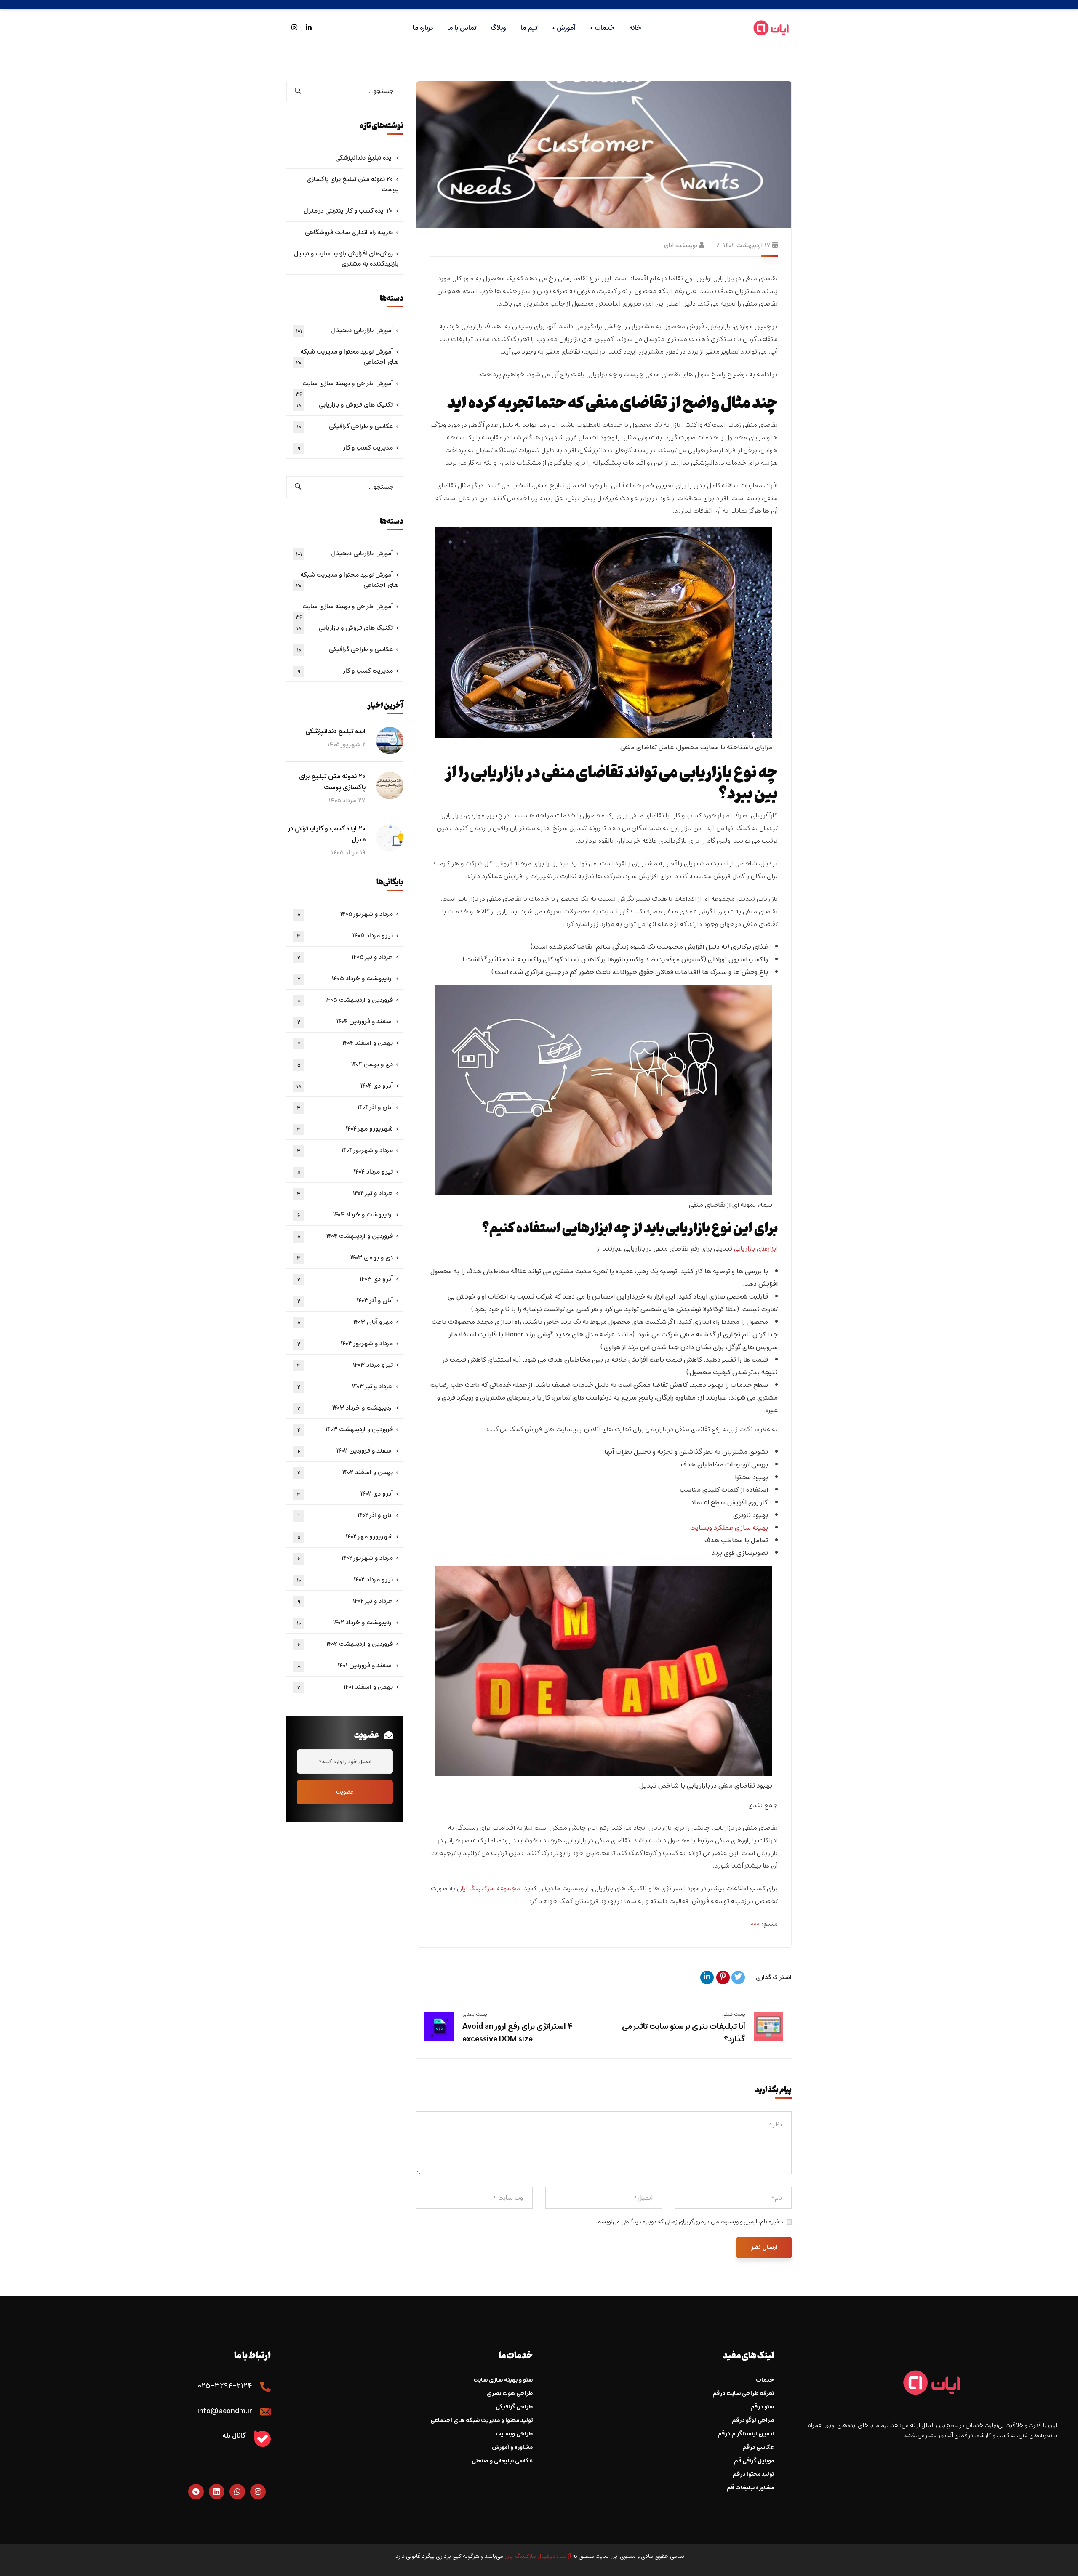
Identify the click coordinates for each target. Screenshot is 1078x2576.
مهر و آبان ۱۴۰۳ (345, 1322)
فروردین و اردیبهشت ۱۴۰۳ (345, 1429)
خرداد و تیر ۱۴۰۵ (345, 957)
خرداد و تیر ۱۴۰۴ (345, 1193)
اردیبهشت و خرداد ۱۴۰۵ (345, 979)
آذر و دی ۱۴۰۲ (345, 1494)
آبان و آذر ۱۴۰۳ (345, 1301)
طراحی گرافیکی (514, 2407)
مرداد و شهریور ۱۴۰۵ (345, 914)
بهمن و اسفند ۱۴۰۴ (345, 1043)
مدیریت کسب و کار (345, 448)
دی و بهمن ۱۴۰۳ (345, 1258)
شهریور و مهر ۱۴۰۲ (345, 1537)
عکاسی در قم (758, 2447)
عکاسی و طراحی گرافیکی (345, 426)
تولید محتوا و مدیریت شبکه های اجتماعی (482, 2420)
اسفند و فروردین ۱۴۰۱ (345, 1666)
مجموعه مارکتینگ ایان (488, 1889)
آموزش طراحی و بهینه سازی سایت (344, 386)
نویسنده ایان (681, 245)
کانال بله (234, 2436)
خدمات (765, 2380)
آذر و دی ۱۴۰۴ (345, 1086)
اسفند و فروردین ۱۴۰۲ (345, 1451)
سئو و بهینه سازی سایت (503, 2380)
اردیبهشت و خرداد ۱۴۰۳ (345, 1408)
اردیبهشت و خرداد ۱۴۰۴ (345, 1215)
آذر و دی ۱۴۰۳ (345, 1279)
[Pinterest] (723, 1977)
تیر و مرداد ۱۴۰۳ (345, 1365)
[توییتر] (738, 1977)
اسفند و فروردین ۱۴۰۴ (345, 1022)
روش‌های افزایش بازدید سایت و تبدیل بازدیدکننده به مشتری (346, 259)
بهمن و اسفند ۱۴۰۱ (345, 1687)
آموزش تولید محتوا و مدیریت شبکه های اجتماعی (347, 357)
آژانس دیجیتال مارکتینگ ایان (538, 2556)
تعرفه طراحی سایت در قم (743, 2394)
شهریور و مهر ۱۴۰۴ (345, 1129)
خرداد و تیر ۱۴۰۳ (345, 1386)
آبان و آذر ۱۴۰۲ (346, 1515)
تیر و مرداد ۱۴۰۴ (345, 1172)
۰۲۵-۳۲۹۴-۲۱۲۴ (225, 2386)
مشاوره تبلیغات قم (750, 2488)
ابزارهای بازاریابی (756, 1249)
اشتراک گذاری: (773, 1977)
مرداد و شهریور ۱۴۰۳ (345, 1344)
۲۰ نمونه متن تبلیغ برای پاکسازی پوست (352, 184)
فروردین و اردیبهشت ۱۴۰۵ (345, 1000)
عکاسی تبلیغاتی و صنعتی (502, 2461)
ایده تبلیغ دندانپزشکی (364, 158)
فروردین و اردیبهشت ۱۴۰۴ (345, 1236)
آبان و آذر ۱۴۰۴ (345, 1107)
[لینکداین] (707, 1977)
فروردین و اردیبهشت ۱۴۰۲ (345, 1644)
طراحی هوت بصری (510, 2394)
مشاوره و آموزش (512, 2447)
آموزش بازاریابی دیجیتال (344, 330)
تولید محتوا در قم (753, 2474)
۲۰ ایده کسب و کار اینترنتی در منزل (348, 211)
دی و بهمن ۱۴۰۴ (345, 1064)
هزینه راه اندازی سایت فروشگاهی (349, 232)
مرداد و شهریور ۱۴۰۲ (345, 1558)
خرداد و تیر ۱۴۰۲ (345, 1601)
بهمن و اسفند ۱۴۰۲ (345, 1472)
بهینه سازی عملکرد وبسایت (729, 1528)
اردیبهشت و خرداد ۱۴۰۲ (345, 1623)
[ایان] (772, 28)
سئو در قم (762, 2407)
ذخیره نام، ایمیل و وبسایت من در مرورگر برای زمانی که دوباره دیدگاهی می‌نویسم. (690, 2222)
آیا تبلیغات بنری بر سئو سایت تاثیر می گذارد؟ (684, 2033)
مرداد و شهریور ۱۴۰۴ (345, 1150)
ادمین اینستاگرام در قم (746, 2434)
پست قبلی (734, 2014)
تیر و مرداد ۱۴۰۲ (345, 1580)
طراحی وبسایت (514, 2434)
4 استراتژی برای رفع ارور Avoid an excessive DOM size (517, 2033)
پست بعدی (475, 2014)
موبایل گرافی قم (754, 2461)
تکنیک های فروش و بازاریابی (345, 405)
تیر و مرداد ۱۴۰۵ (345, 936)
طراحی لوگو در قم (753, 2420)
